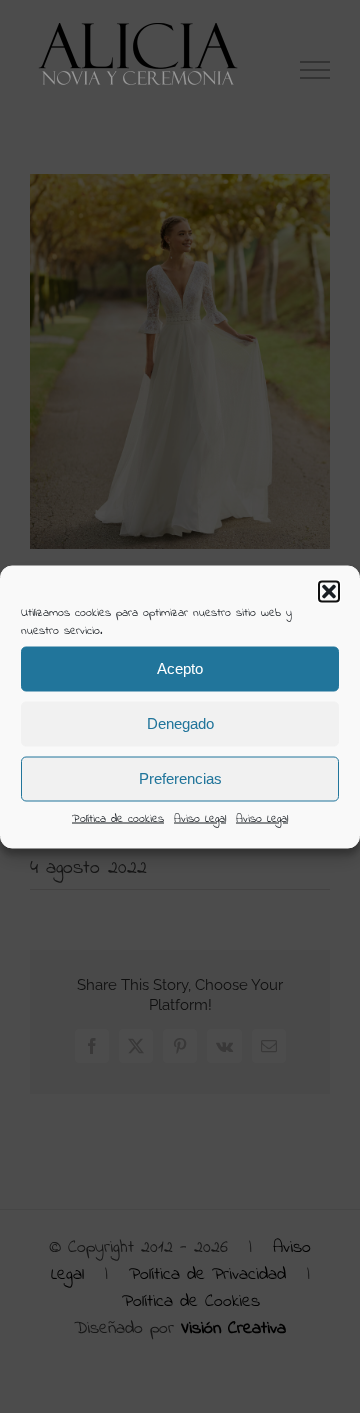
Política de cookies (118, 818)
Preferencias (180, 778)
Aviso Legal (200, 818)
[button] (329, 591)
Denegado (180, 723)
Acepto (180, 668)
